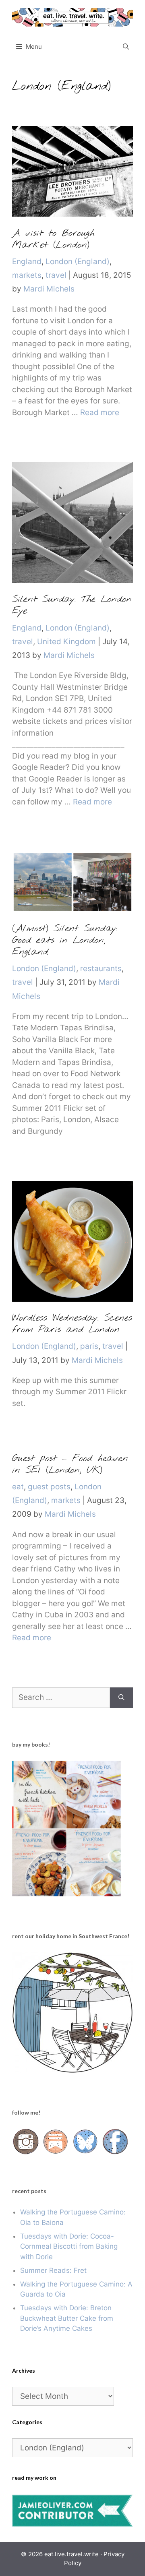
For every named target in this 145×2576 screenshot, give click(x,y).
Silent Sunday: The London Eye (72, 605)
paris (89, 1346)
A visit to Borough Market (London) (53, 239)
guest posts (49, 1487)
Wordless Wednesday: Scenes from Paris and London (72, 1324)
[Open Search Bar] (126, 47)
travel (56, 275)
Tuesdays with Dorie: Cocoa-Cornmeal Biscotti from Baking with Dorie (69, 2246)
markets (27, 275)
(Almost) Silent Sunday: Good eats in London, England (65, 941)
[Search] (121, 1698)
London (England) (78, 262)
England (27, 262)
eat (18, 1487)
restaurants (101, 969)
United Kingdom (66, 642)
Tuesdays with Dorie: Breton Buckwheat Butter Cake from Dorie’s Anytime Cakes (67, 2318)
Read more (100, 412)
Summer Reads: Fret (53, 2270)
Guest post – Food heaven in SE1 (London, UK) (70, 1465)
